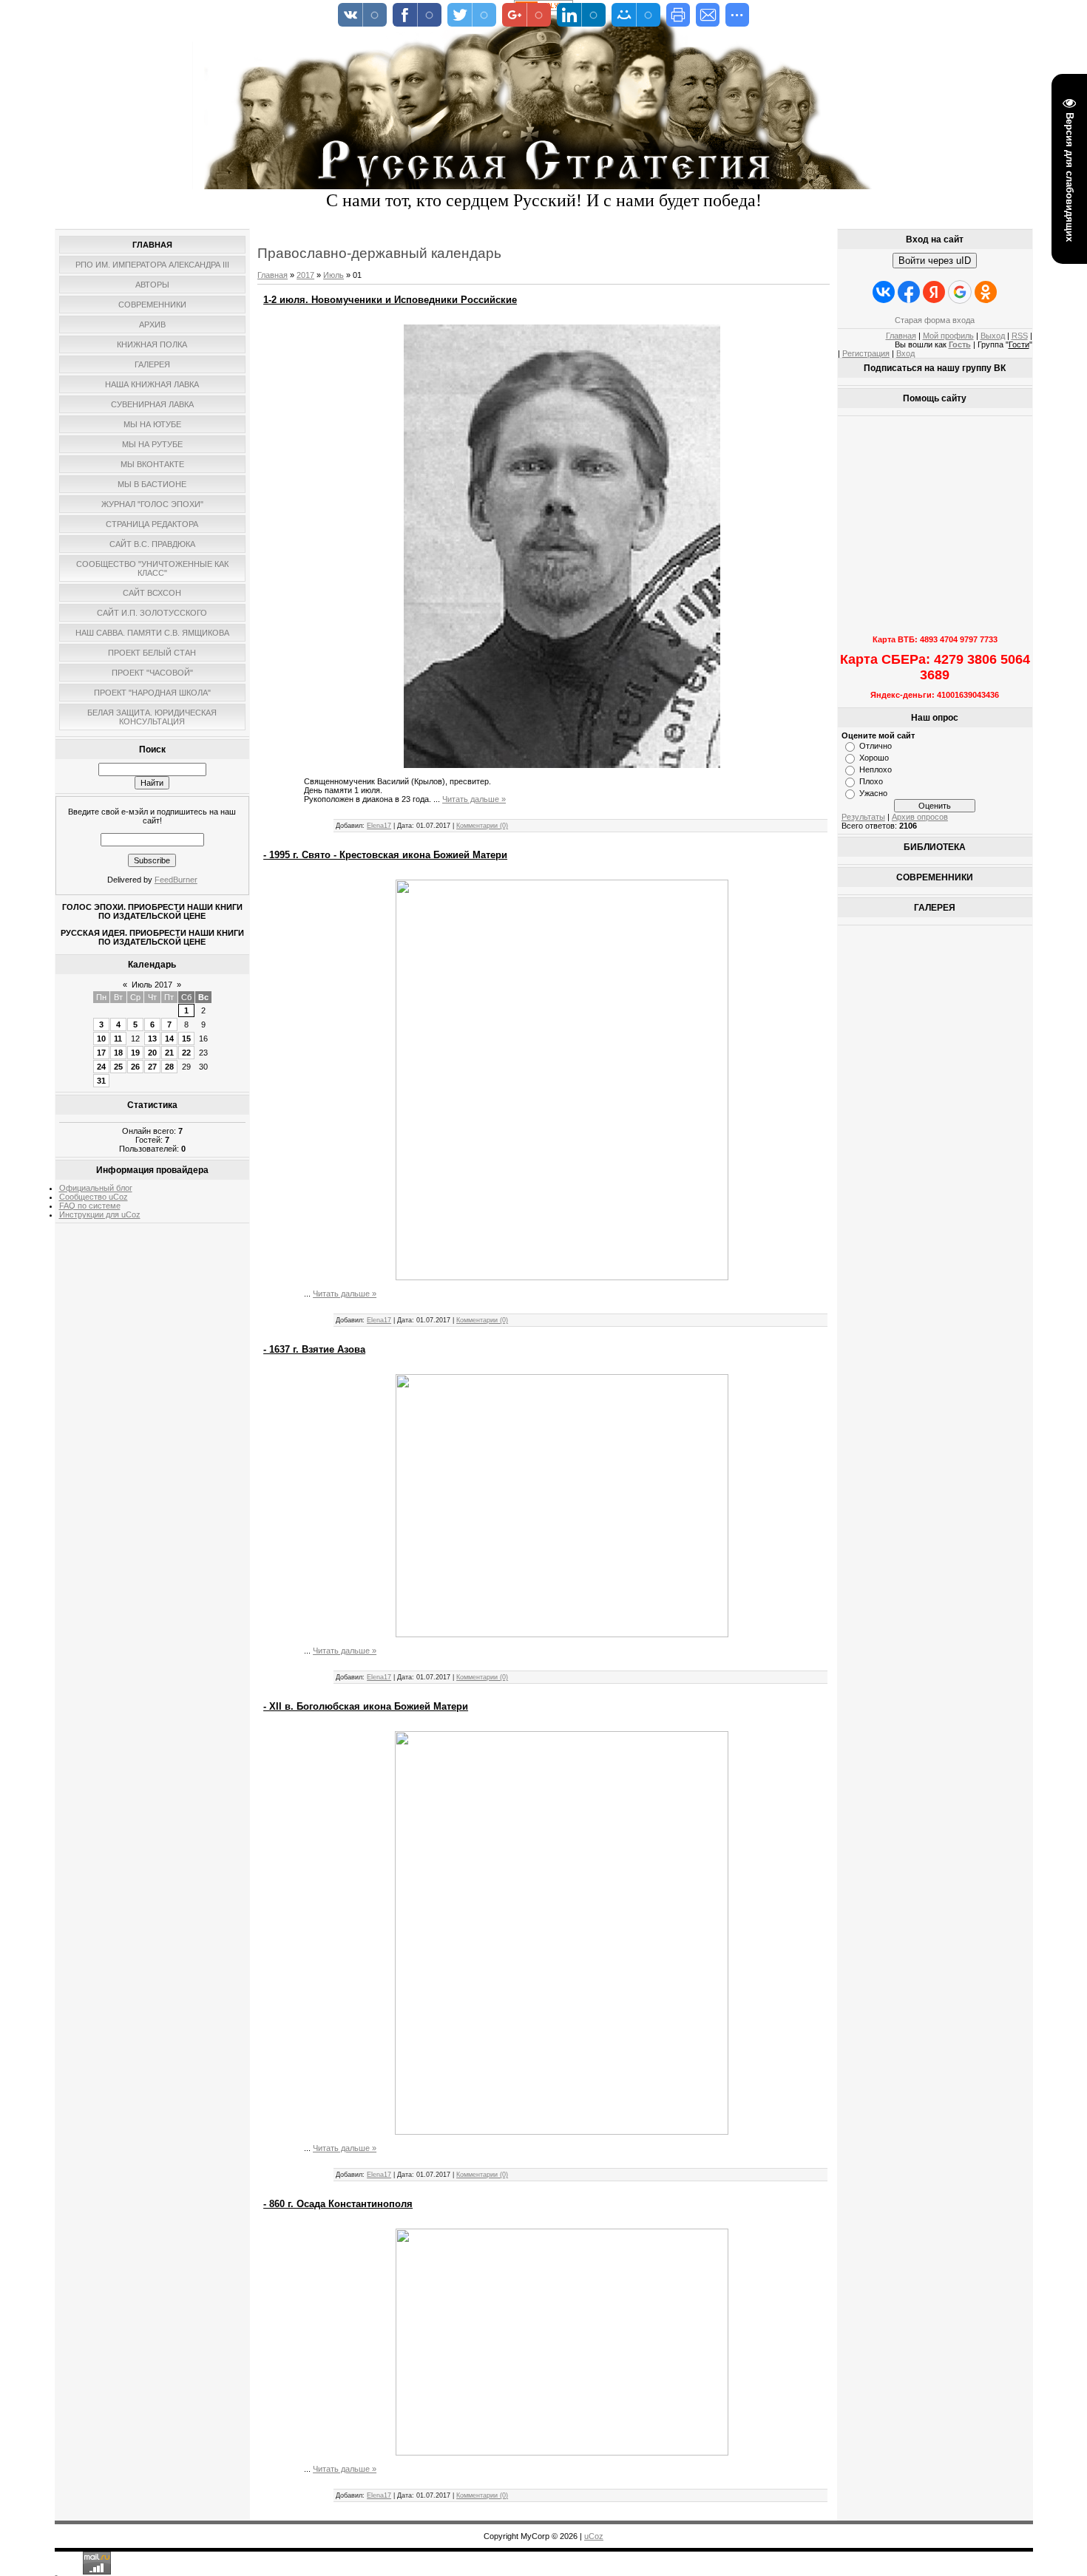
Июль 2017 (152, 985)
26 (135, 1067)
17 (101, 1053)
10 (101, 1039)
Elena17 (379, 826)
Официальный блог (96, 1188)
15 (186, 1039)
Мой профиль (948, 336)
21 (169, 1053)
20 (152, 1053)
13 (152, 1039)
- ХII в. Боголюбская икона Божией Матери (366, 1706)
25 (118, 1067)
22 (186, 1053)
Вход (905, 353)
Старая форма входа (935, 320)
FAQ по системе (90, 1206)
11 (118, 1039)
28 (169, 1067)
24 (101, 1067)
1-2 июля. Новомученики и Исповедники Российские (390, 300)
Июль (333, 275)
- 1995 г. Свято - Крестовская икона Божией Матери (385, 855)
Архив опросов (920, 817)
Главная (272, 275)
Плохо (871, 781)
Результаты (863, 817)
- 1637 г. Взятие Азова (314, 1349)
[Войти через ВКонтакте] (884, 292)
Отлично (876, 746)
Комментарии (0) (482, 826)
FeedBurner (176, 880)
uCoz (594, 2536)
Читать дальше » (474, 799)
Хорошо (874, 758)
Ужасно (873, 793)
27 (152, 1067)
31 (101, 1081)
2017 (305, 275)
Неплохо (876, 769)
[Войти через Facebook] (909, 292)
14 (169, 1039)
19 (135, 1053)
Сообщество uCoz (94, 1197)
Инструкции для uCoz (100, 1214)
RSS (1020, 336)
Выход (993, 336)
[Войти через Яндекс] (934, 292)
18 (118, 1053)
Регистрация (866, 353)
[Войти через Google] (960, 292)
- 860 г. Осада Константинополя (338, 2204)
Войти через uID (935, 261)
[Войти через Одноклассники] (986, 292)
